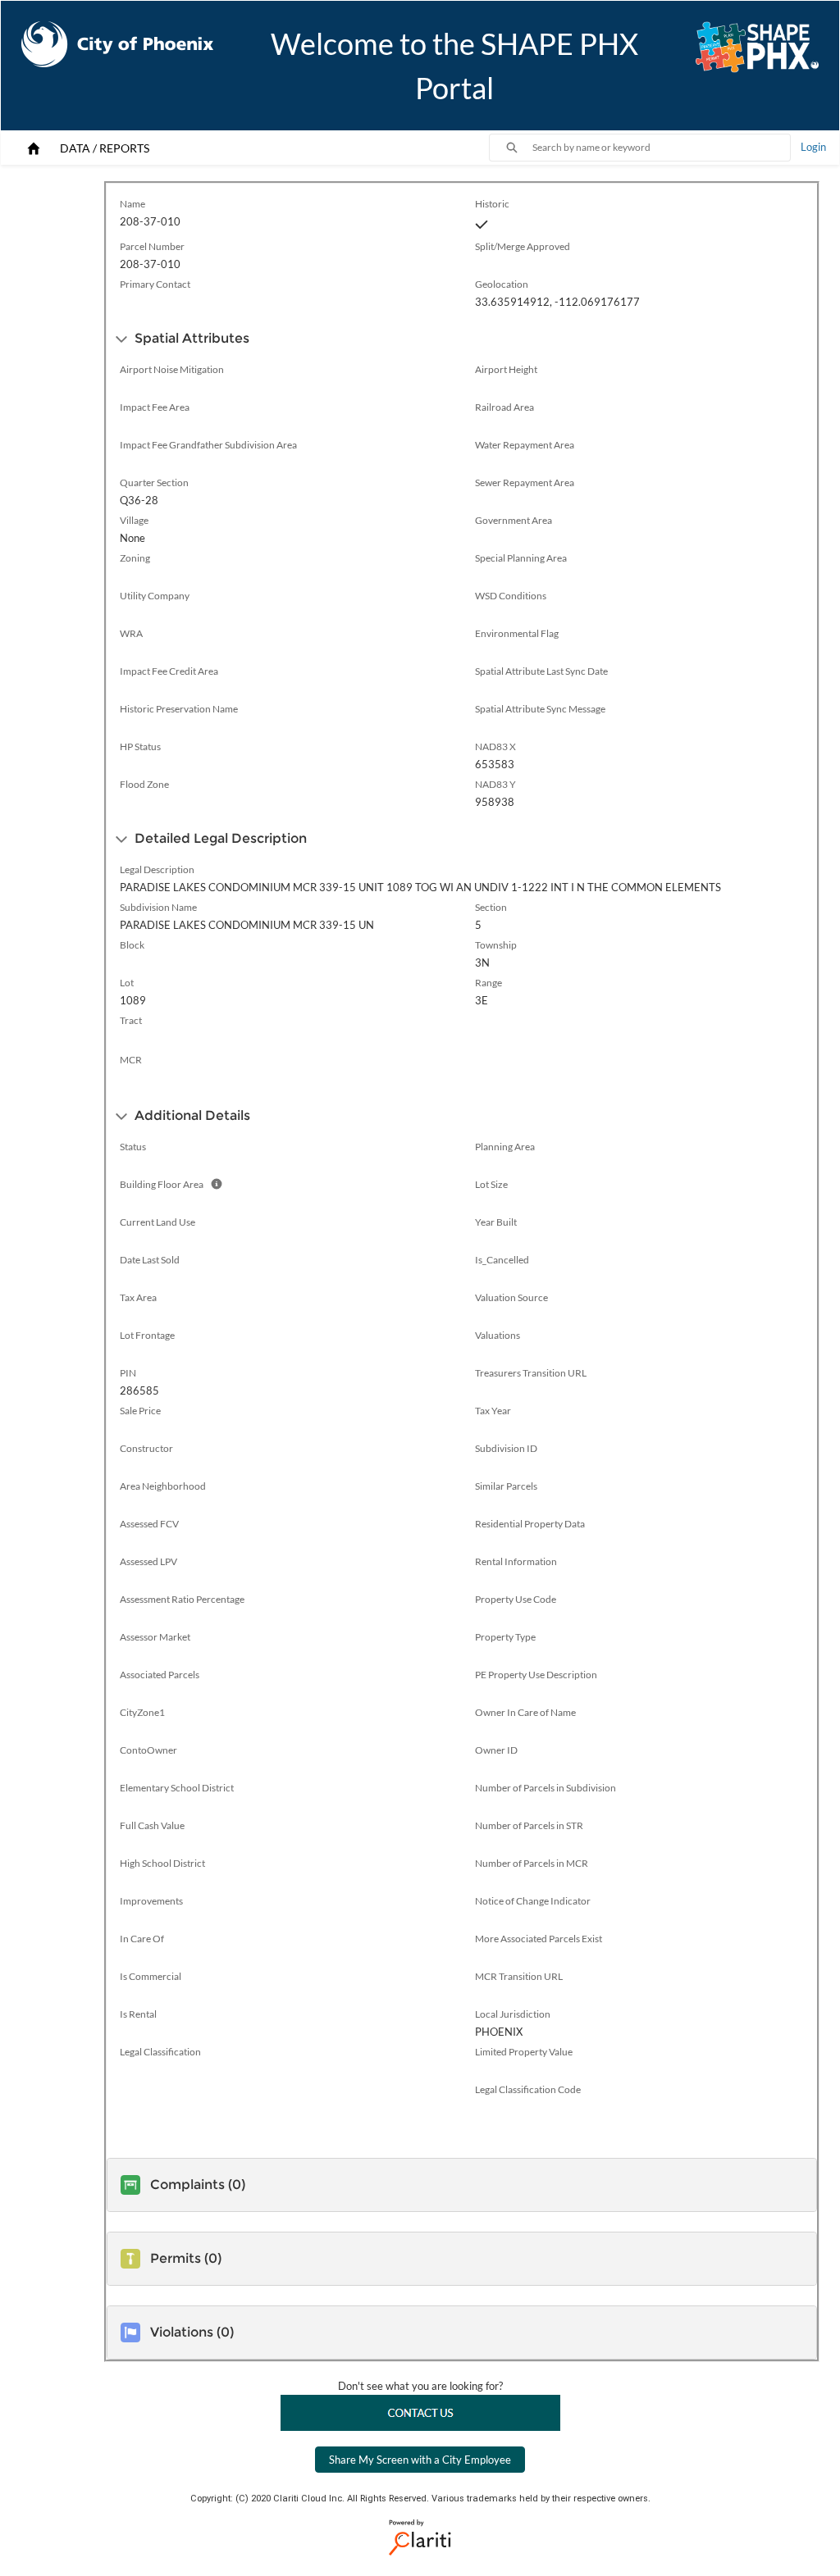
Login (813, 147)
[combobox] (661, 148)
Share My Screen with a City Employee (420, 2460)
